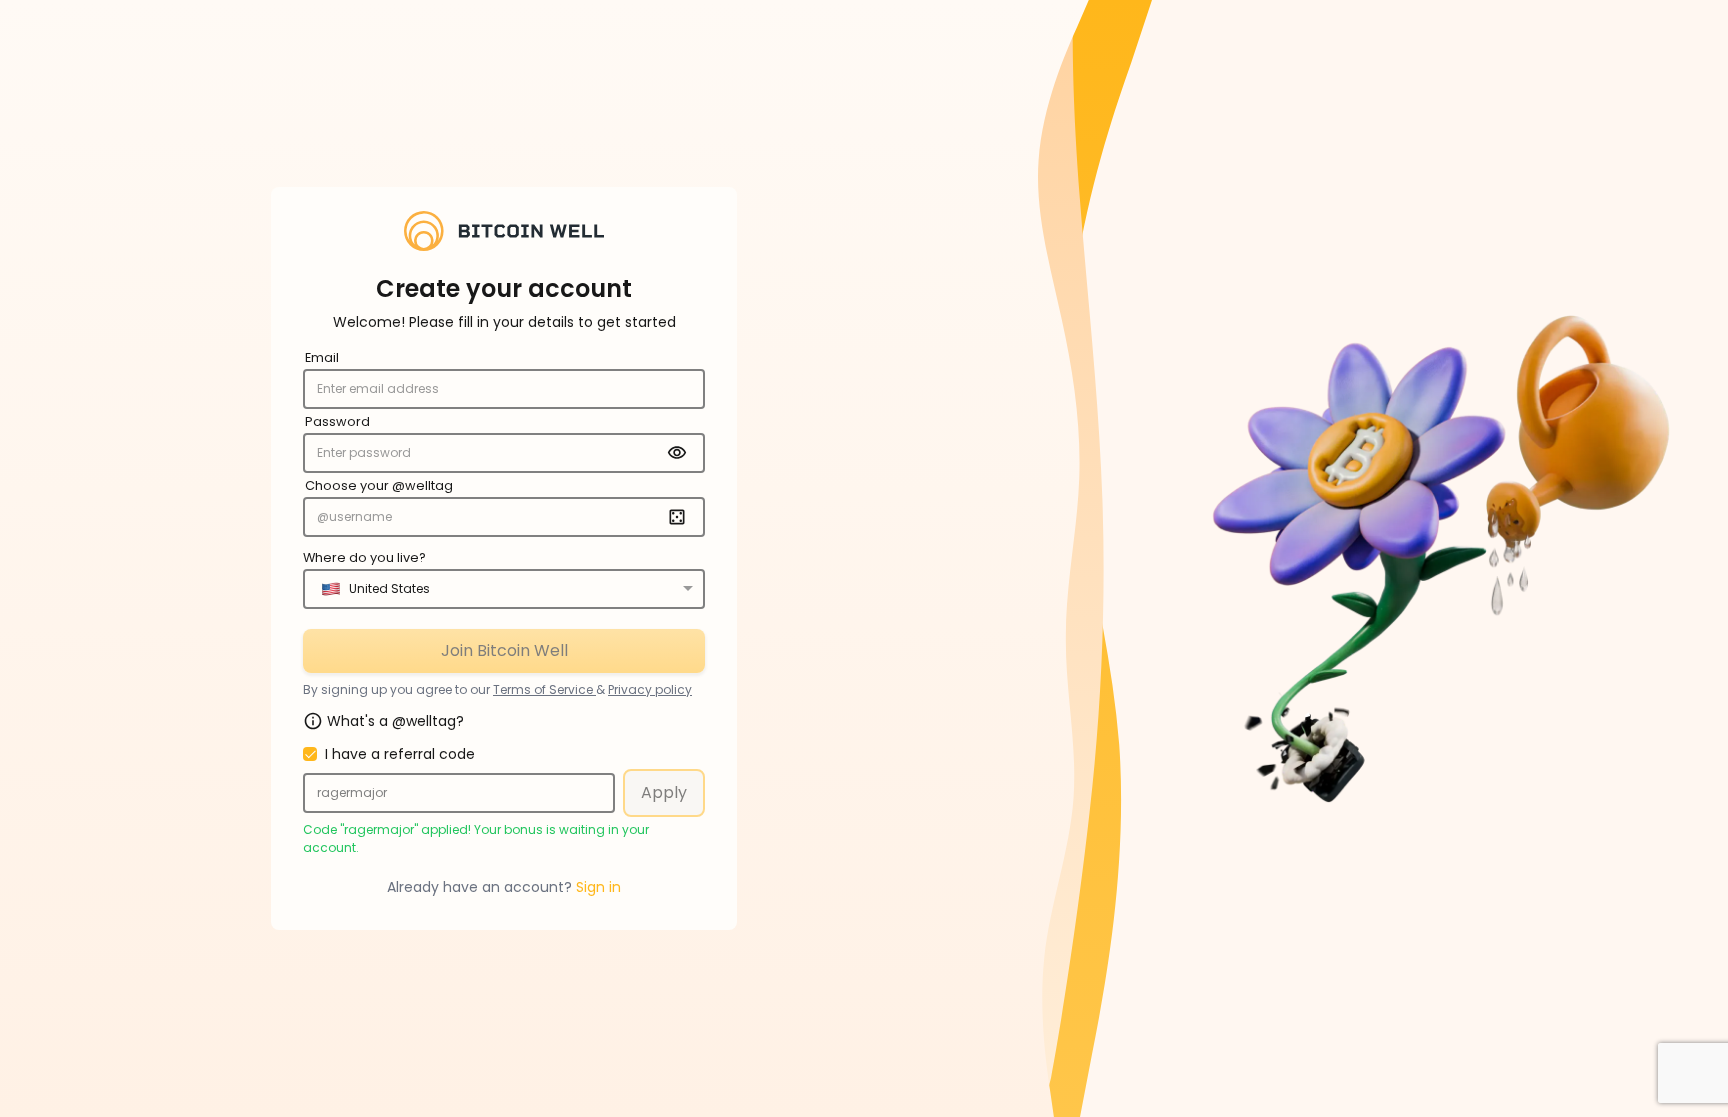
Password (337, 421)
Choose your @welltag (379, 485)
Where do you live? (364, 557)
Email (322, 357)
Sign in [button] (598, 887)
